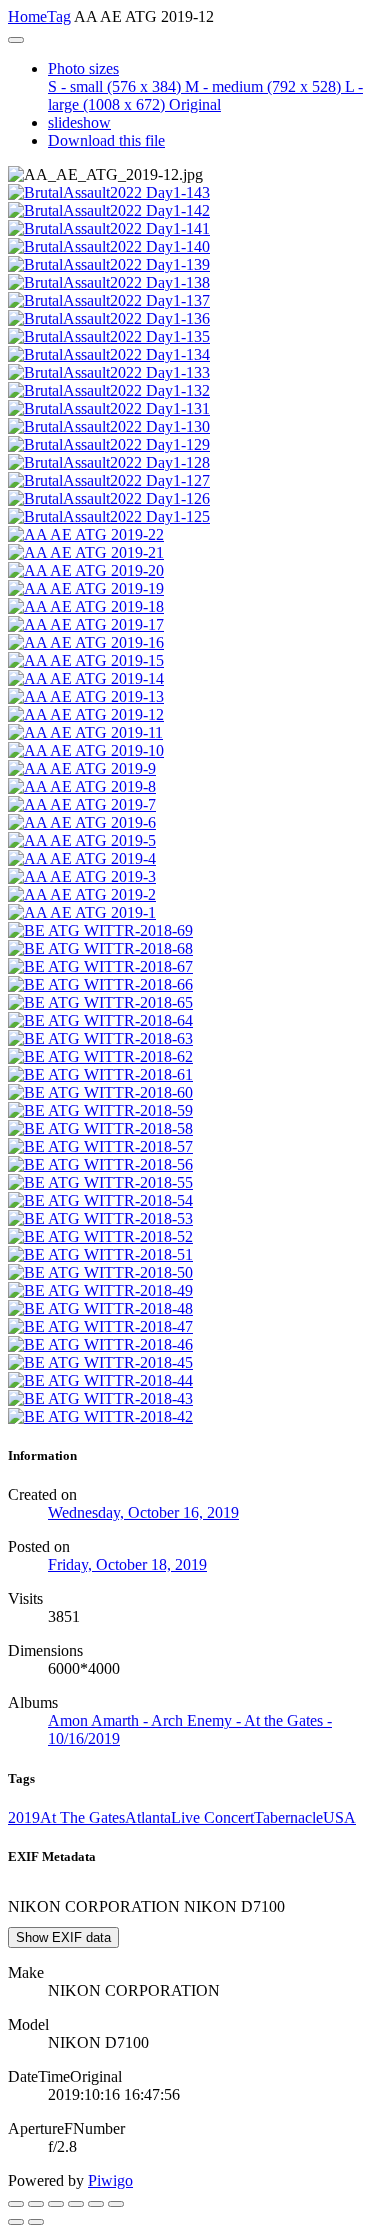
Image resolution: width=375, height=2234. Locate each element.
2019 (24, 1817)
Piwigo (110, 2180)
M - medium (263, 86)
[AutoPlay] (116, 2204)
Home (27, 16)
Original (195, 104)
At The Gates (82, 1817)
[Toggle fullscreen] (56, 2204)
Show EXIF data (63, 1937)
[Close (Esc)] (16, 2204)
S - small (114, 86)
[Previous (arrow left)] (16, 2222)
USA (339, 1817)
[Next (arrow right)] (36, 2222)
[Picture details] (96, 2204)
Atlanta (148, 1817)
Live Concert (212, 1817)
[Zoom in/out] (76, 2204)
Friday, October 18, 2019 (127, 1564)
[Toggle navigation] (16, 40)
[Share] (36, 2204)
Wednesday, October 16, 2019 (143, 1512)
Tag (59, 16)
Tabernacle (288, 1817)
